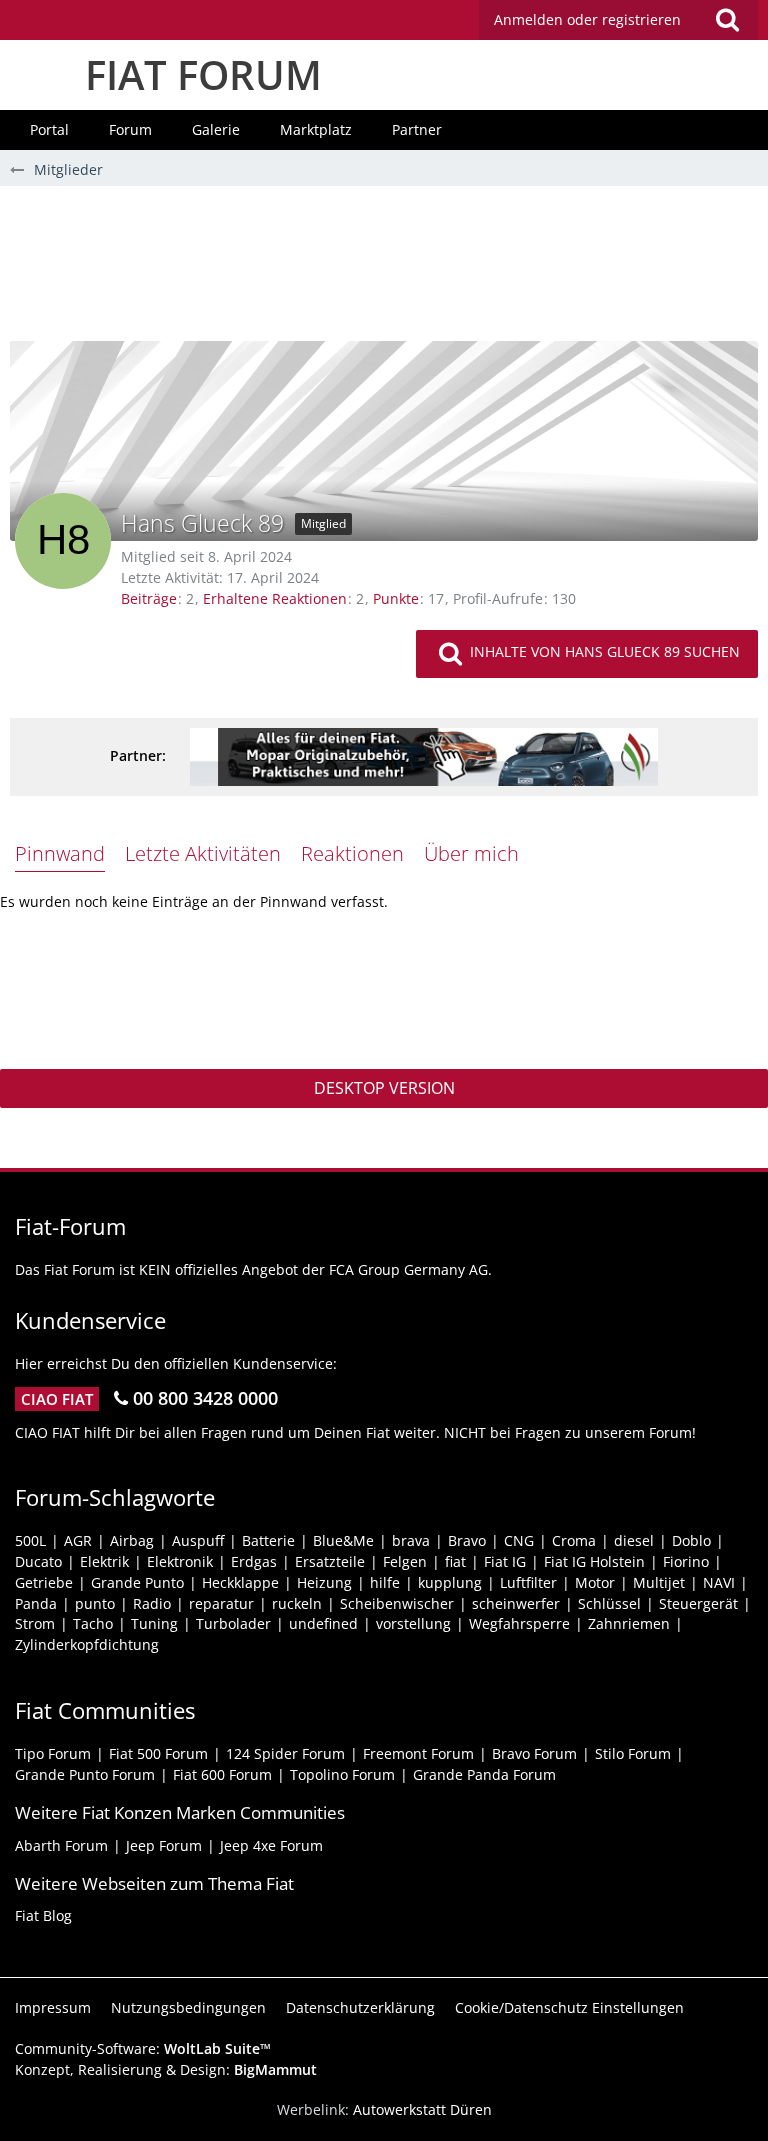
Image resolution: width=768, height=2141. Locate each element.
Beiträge (149, 598)
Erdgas (254, 1561)
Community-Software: (143, 2048)
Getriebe (44, 1582)
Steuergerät (698, 1603)
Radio (152, 1603)
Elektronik (180, 1561)
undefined (323, 1623)
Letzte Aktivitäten (203, 853)
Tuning (154, 1623)
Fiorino (686, 1561)
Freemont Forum (418, 1753)
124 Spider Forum (285, 1753)
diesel (634, 1540)
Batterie (268, 1540)
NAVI (719, 1582)
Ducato (38, 1561)
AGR (78, 1540)
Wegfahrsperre (519, 1623)
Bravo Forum (534, 1753)
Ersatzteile (330, 1561)
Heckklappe (240, 1582)
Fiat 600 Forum (222, 1774)
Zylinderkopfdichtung (87, 1644)
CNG (519, 1540)
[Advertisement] (384, 271)
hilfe (385, 1582)
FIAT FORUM (203, 74)
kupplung (450, 1582)
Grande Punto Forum (85, 1774)
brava (411, 1540)
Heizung (324, 1582)
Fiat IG (505, 1561)
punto (95, 1603)
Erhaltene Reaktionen (275, 598)
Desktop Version (384, 1088)
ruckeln (297, 1603)
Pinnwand (60, 853)
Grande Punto (137, 1582)
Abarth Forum (61, 1845)
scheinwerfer (516, 1603)
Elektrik (104, 1561)
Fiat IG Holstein (594, 1561)
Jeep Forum (164, 1845)
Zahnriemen (629, 1623)
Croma (574, 1540)
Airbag (132, 1540)
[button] (618, 20)
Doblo (691, 1540)
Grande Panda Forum (484, 1774)
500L (30, 1540)
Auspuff (198, 1540)
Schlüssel (609, 1603)
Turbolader (233, 1623)
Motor (595, 1582)
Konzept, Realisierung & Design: (166, 2069)
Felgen (405, 1561)
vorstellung (413, 1623)
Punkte (396, 598)
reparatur (221, 1603)
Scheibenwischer (397, 1603)
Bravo (467, 1540)
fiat (455, 1561)
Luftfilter (528, 1582)
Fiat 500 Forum (158, 1753)
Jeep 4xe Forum (271, 1845)
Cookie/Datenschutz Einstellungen (569, 2007)
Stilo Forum (633, 1753)
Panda (36, 1603)
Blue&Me (343, 1540)
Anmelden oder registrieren (587, 19)
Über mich (471, 853)
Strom (35, 1623)
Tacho (93, 1623)
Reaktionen (352, 853)
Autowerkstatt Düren (422, 2109)
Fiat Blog (43, 1915)
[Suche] (727, 20)
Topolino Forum (342, 1774)
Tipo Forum (53, 1753)
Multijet (659, 1582)
